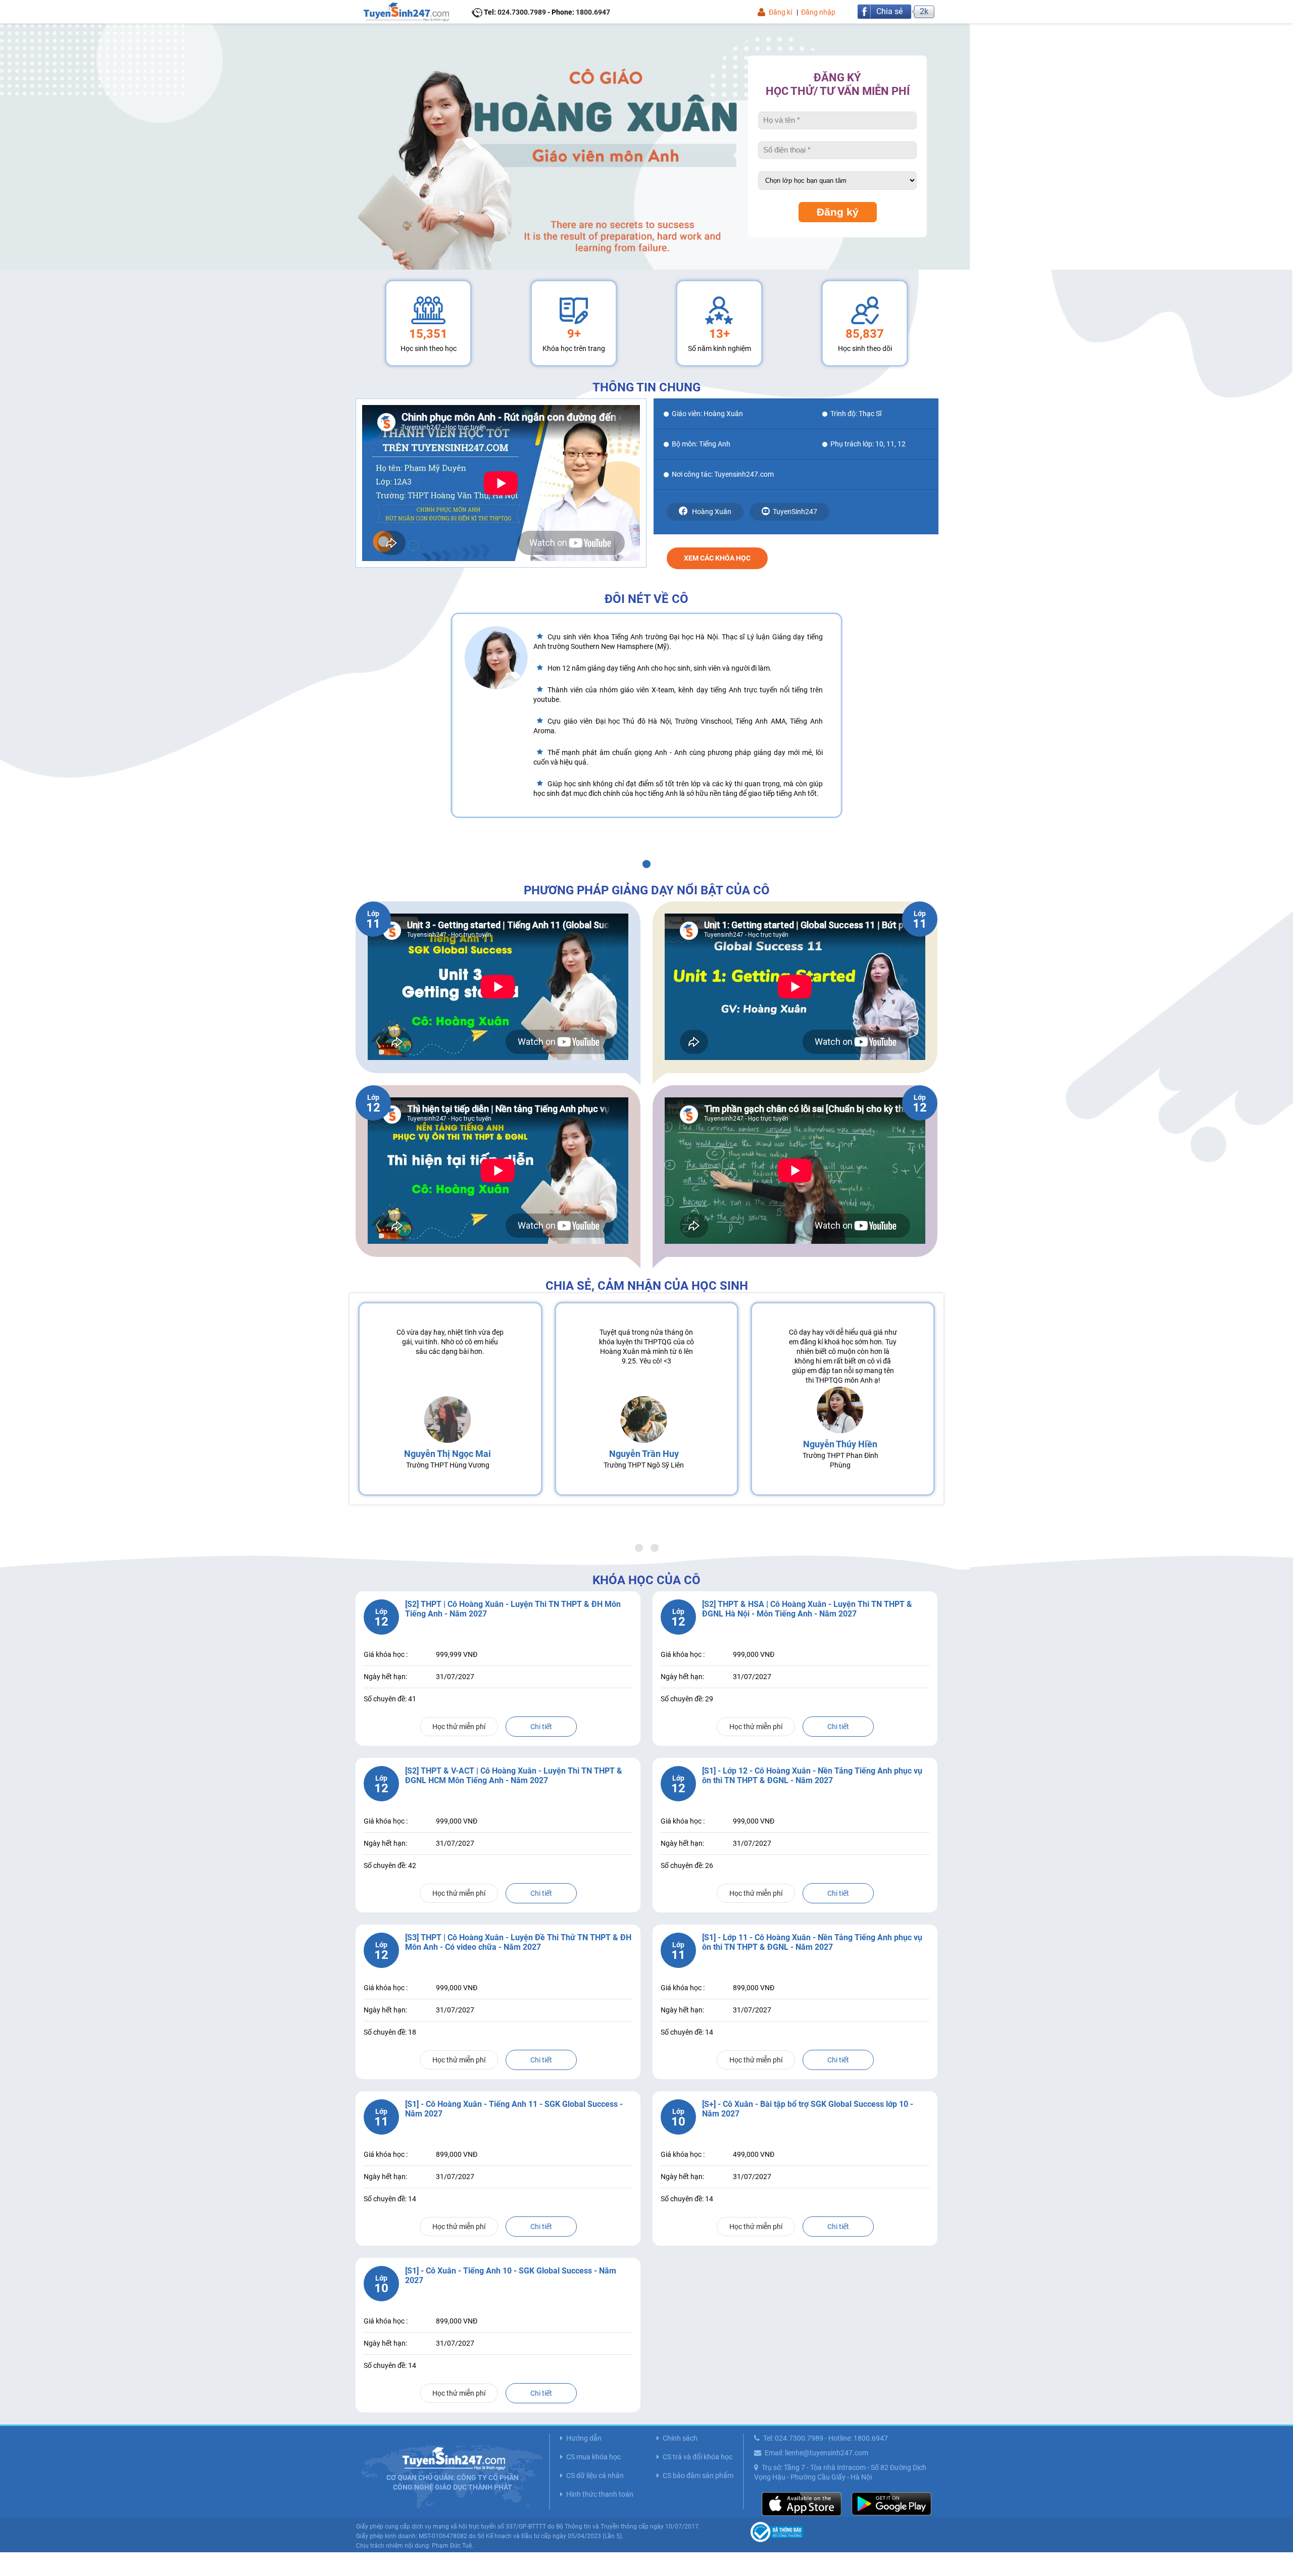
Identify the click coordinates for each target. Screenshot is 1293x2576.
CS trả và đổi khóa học (698, 2457)
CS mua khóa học (593, 2457)
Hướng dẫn (584, 2438)
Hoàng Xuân (711, 512)
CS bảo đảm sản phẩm (698, 2476)
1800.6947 (593, 12)
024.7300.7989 (522, 12)
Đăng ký (838, 212)
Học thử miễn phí (459, 1727)
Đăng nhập (818, 12)
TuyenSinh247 (795, 512)
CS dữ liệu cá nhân (595, 2476)
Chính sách (680, 2438)
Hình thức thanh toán (600, 2494)
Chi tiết (541, 1727)
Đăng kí (780, 12)
